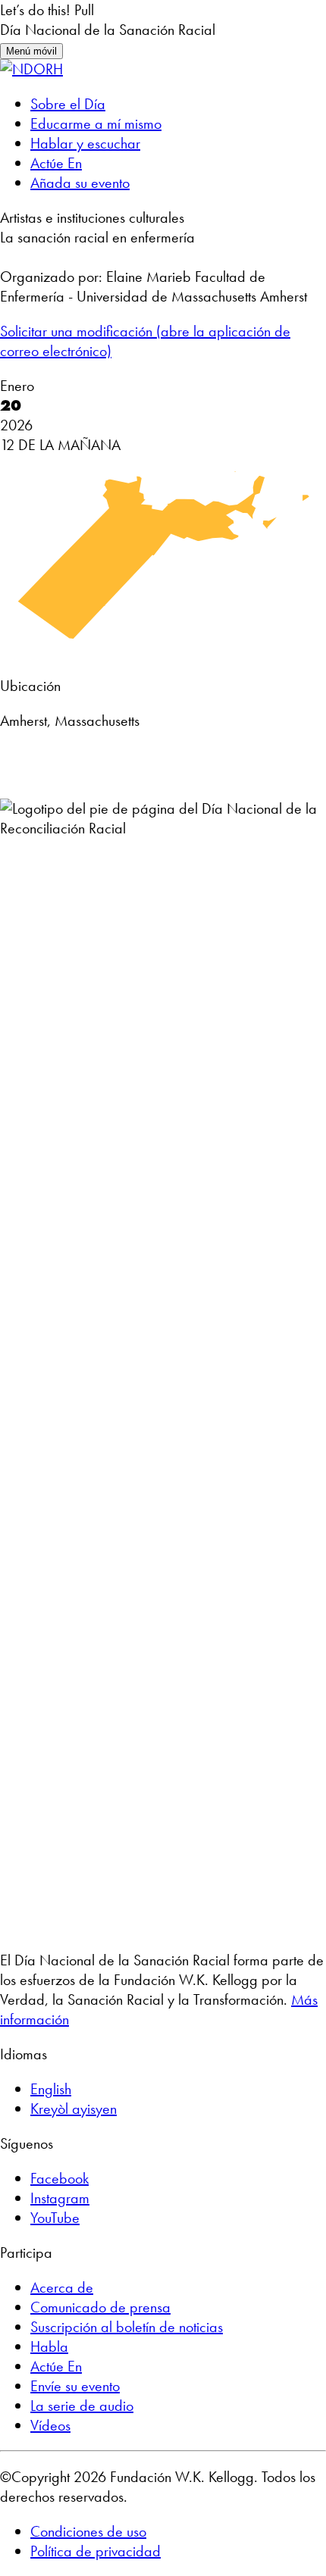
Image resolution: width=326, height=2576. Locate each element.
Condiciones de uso (88, 2531)
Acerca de (62, 2287)
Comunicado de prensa (100, 2307)
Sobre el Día (68, 104)
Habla (49, 2346)
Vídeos (50, 2425)
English (51, 2089)
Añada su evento (80, 183)
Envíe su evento (75, 2386)
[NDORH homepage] (31, 69)
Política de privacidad (96, 2551)
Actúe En (56, 163)
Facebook (60, 2178)
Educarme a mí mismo (96, 123)
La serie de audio (82, 2406)
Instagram (60, 2198)
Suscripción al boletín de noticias (127, 2327)
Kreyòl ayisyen (74, 2109)
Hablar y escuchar (85, 143)
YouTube (55, 2218)
